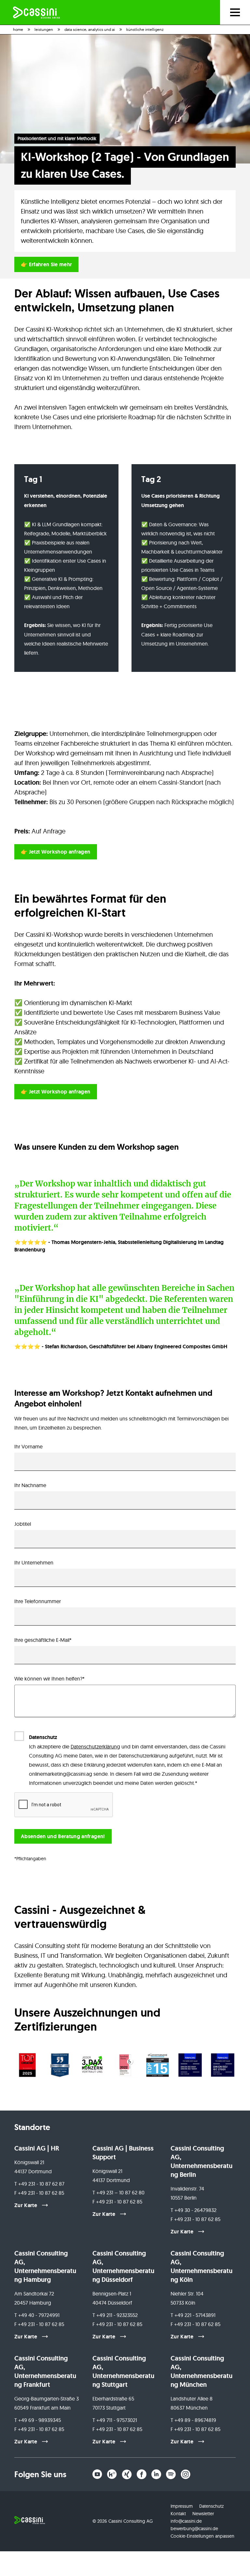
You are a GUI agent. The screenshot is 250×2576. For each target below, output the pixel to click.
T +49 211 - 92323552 (115, 2315)
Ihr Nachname (30, 1485)
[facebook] (142, 2474)
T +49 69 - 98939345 (38, 2420)
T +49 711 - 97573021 (115, 2420)
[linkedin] (156, 2474)
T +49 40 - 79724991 (37, 2315)
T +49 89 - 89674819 (193, 2420)
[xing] (127, 2474)
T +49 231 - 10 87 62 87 (39, 2184)
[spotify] (171, 2474)
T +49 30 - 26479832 (194, 2210)
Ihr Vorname (28, 1446)
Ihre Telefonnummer (38, 1601)
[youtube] (97, 2474)
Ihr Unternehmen (34, 1563)
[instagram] (186, 2474)
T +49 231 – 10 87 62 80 (118, 2192)
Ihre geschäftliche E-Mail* (43, 1640)
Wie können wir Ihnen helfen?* (49, 1679)
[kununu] (112, 2474)
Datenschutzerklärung (95, 1746)
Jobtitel (23, 1524)
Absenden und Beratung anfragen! (63, 1836)
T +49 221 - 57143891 (193, 2315)
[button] (27, 2065)
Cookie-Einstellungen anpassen (202, 2536)
